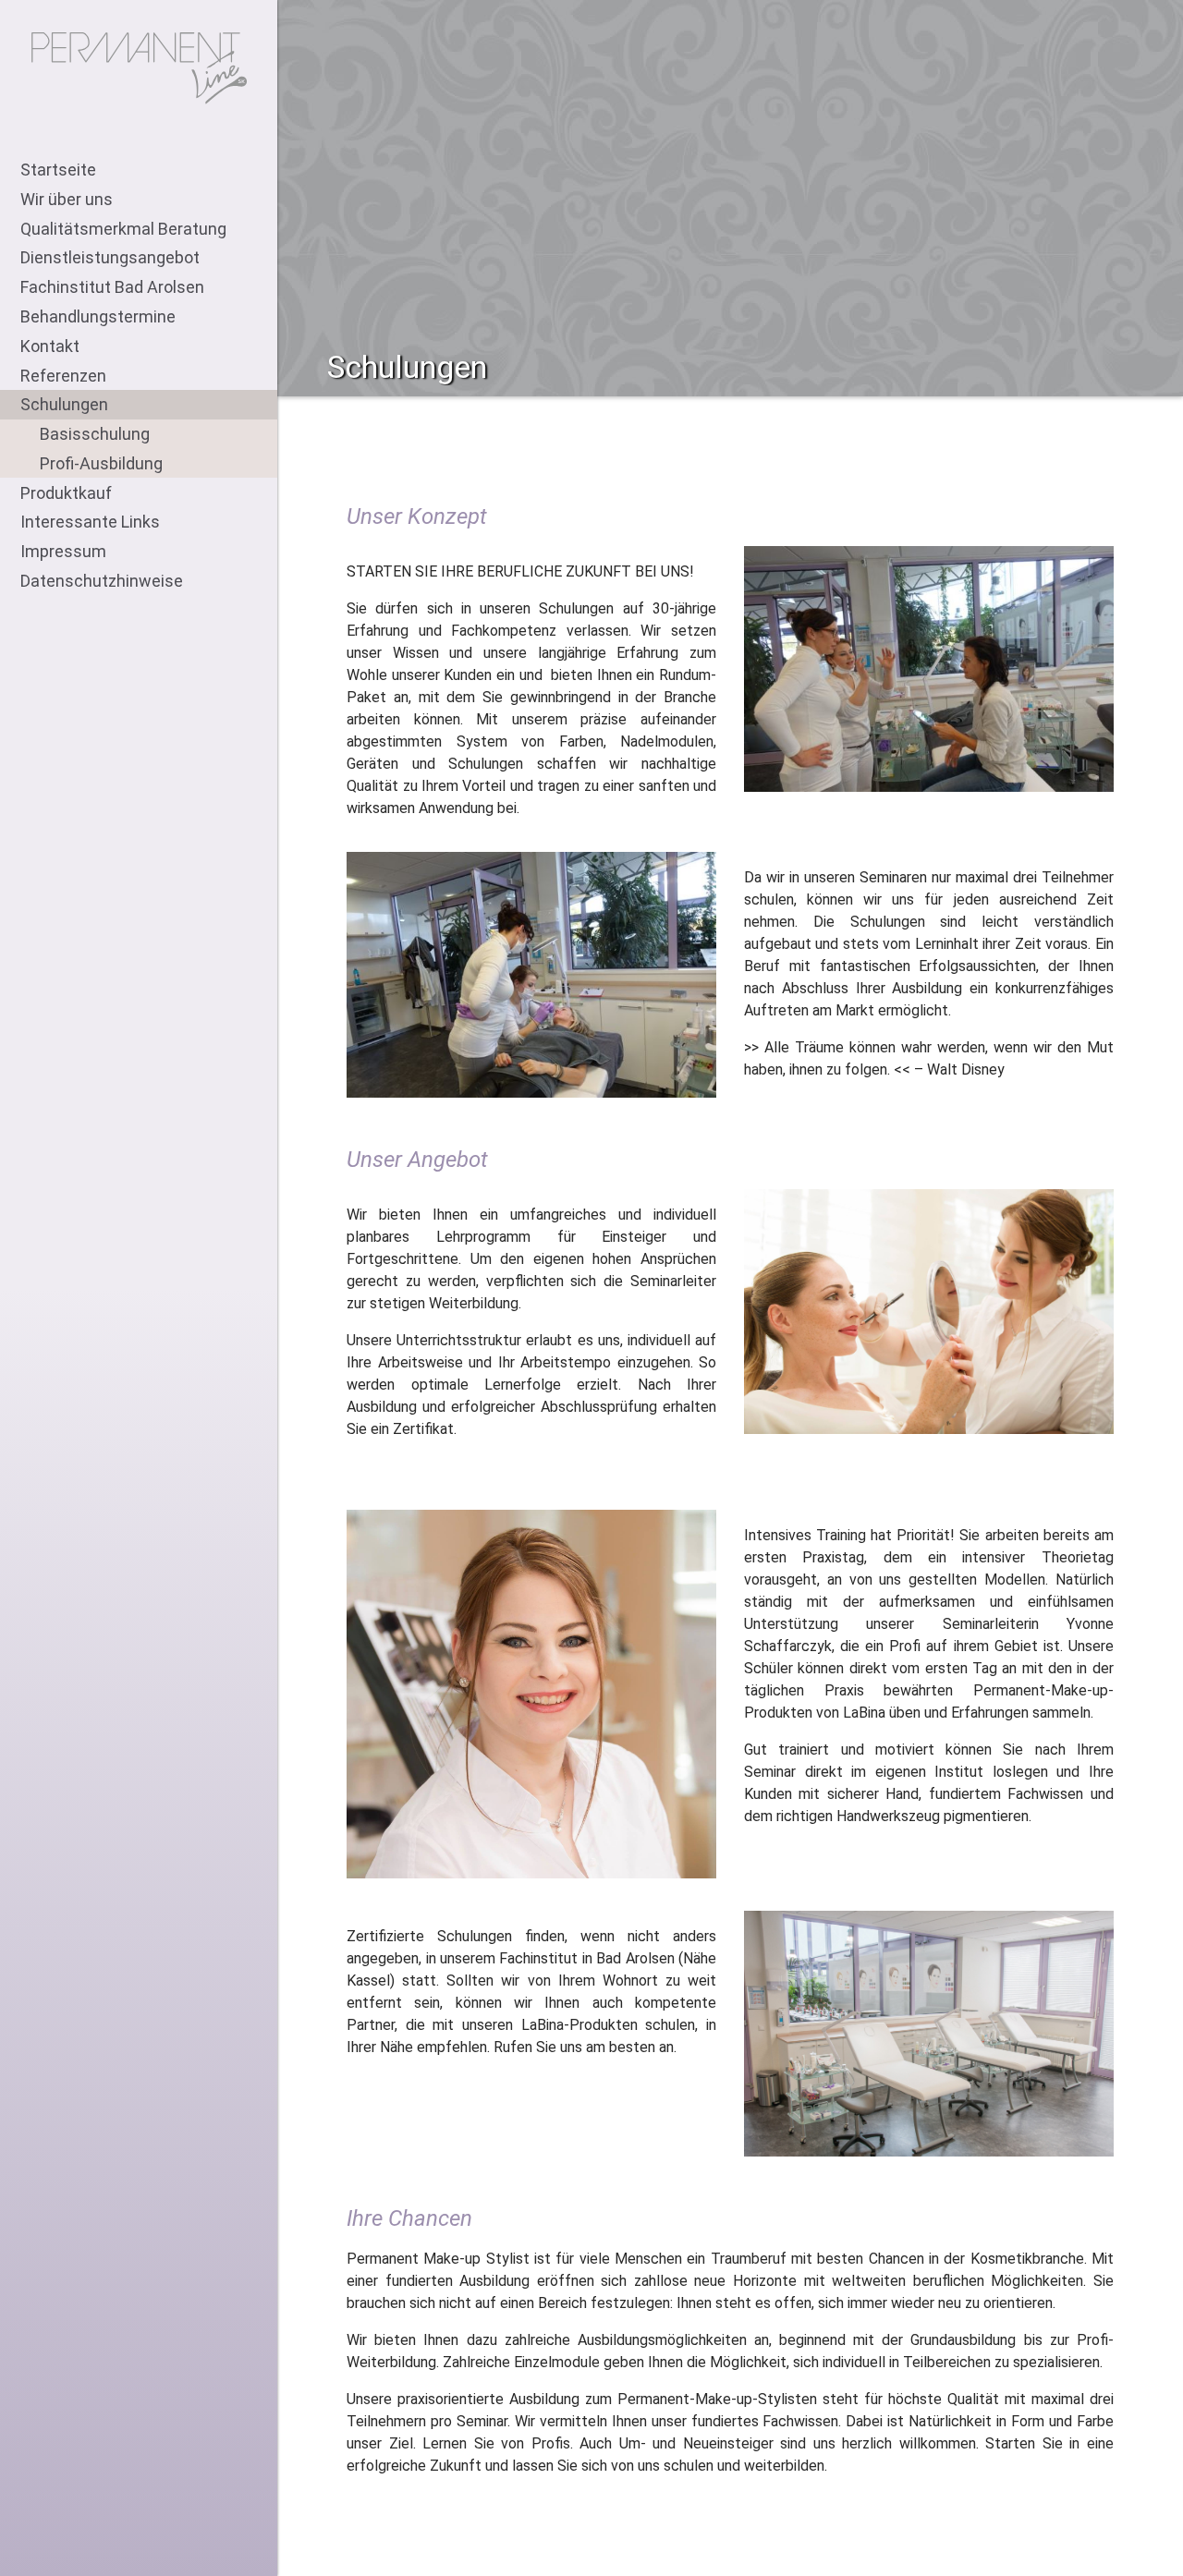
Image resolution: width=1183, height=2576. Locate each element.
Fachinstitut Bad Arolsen (112, 287)
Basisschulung (95, 434)
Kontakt (50, 346)
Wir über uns (67, 199)
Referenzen (63, 376)
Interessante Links (90, 522)
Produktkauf (66, 493)
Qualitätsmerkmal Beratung (123, 229)
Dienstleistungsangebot (110, 257)
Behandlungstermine (98, 316)
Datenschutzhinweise (102, 581)
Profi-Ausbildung (101, 463)
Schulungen (64, 404)
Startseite (58, 170)
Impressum (63, 551)
